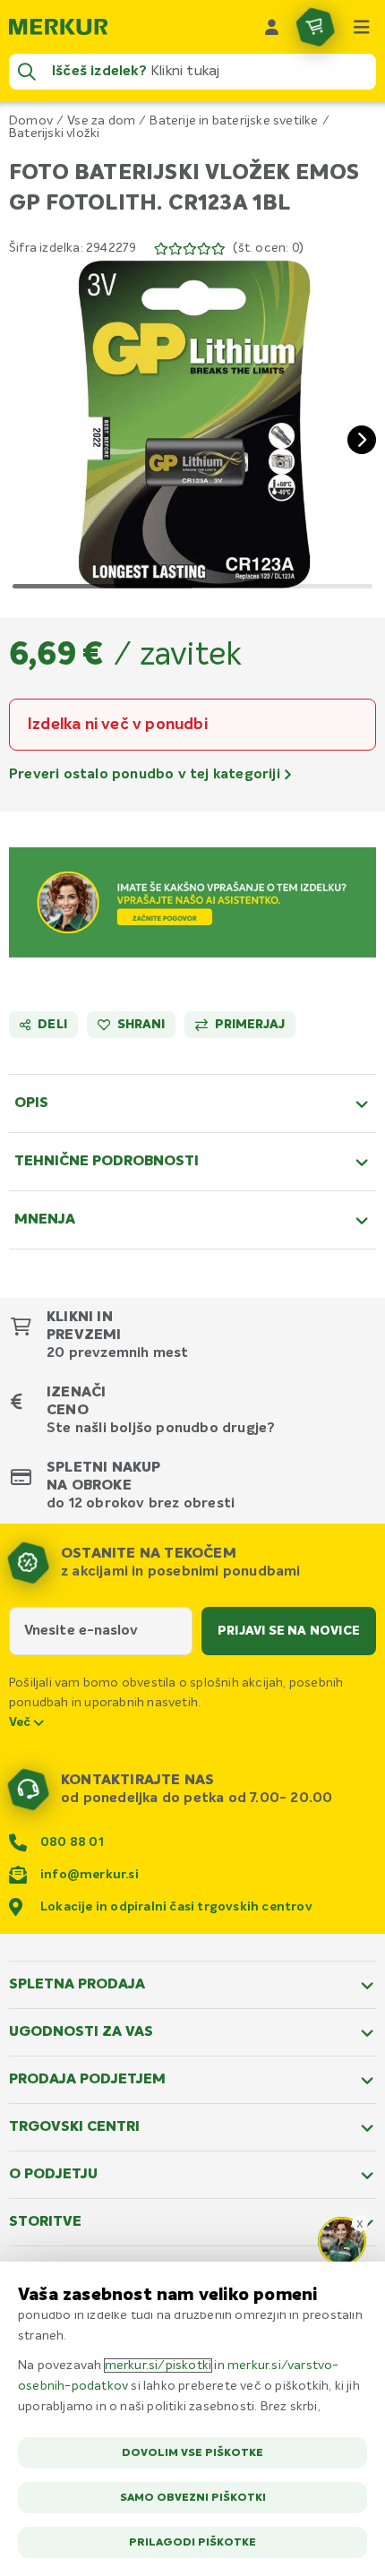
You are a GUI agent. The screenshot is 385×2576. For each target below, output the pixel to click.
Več (21, 1722)
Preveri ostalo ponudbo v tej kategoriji (146, 775)
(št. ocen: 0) (268, 248)
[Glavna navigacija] (362, 27)
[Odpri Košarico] (315, 27)
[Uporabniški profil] (272, 27)
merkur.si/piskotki (158, 2366)
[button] (192, 425)
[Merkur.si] (58, 27)
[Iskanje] (27, 72)
